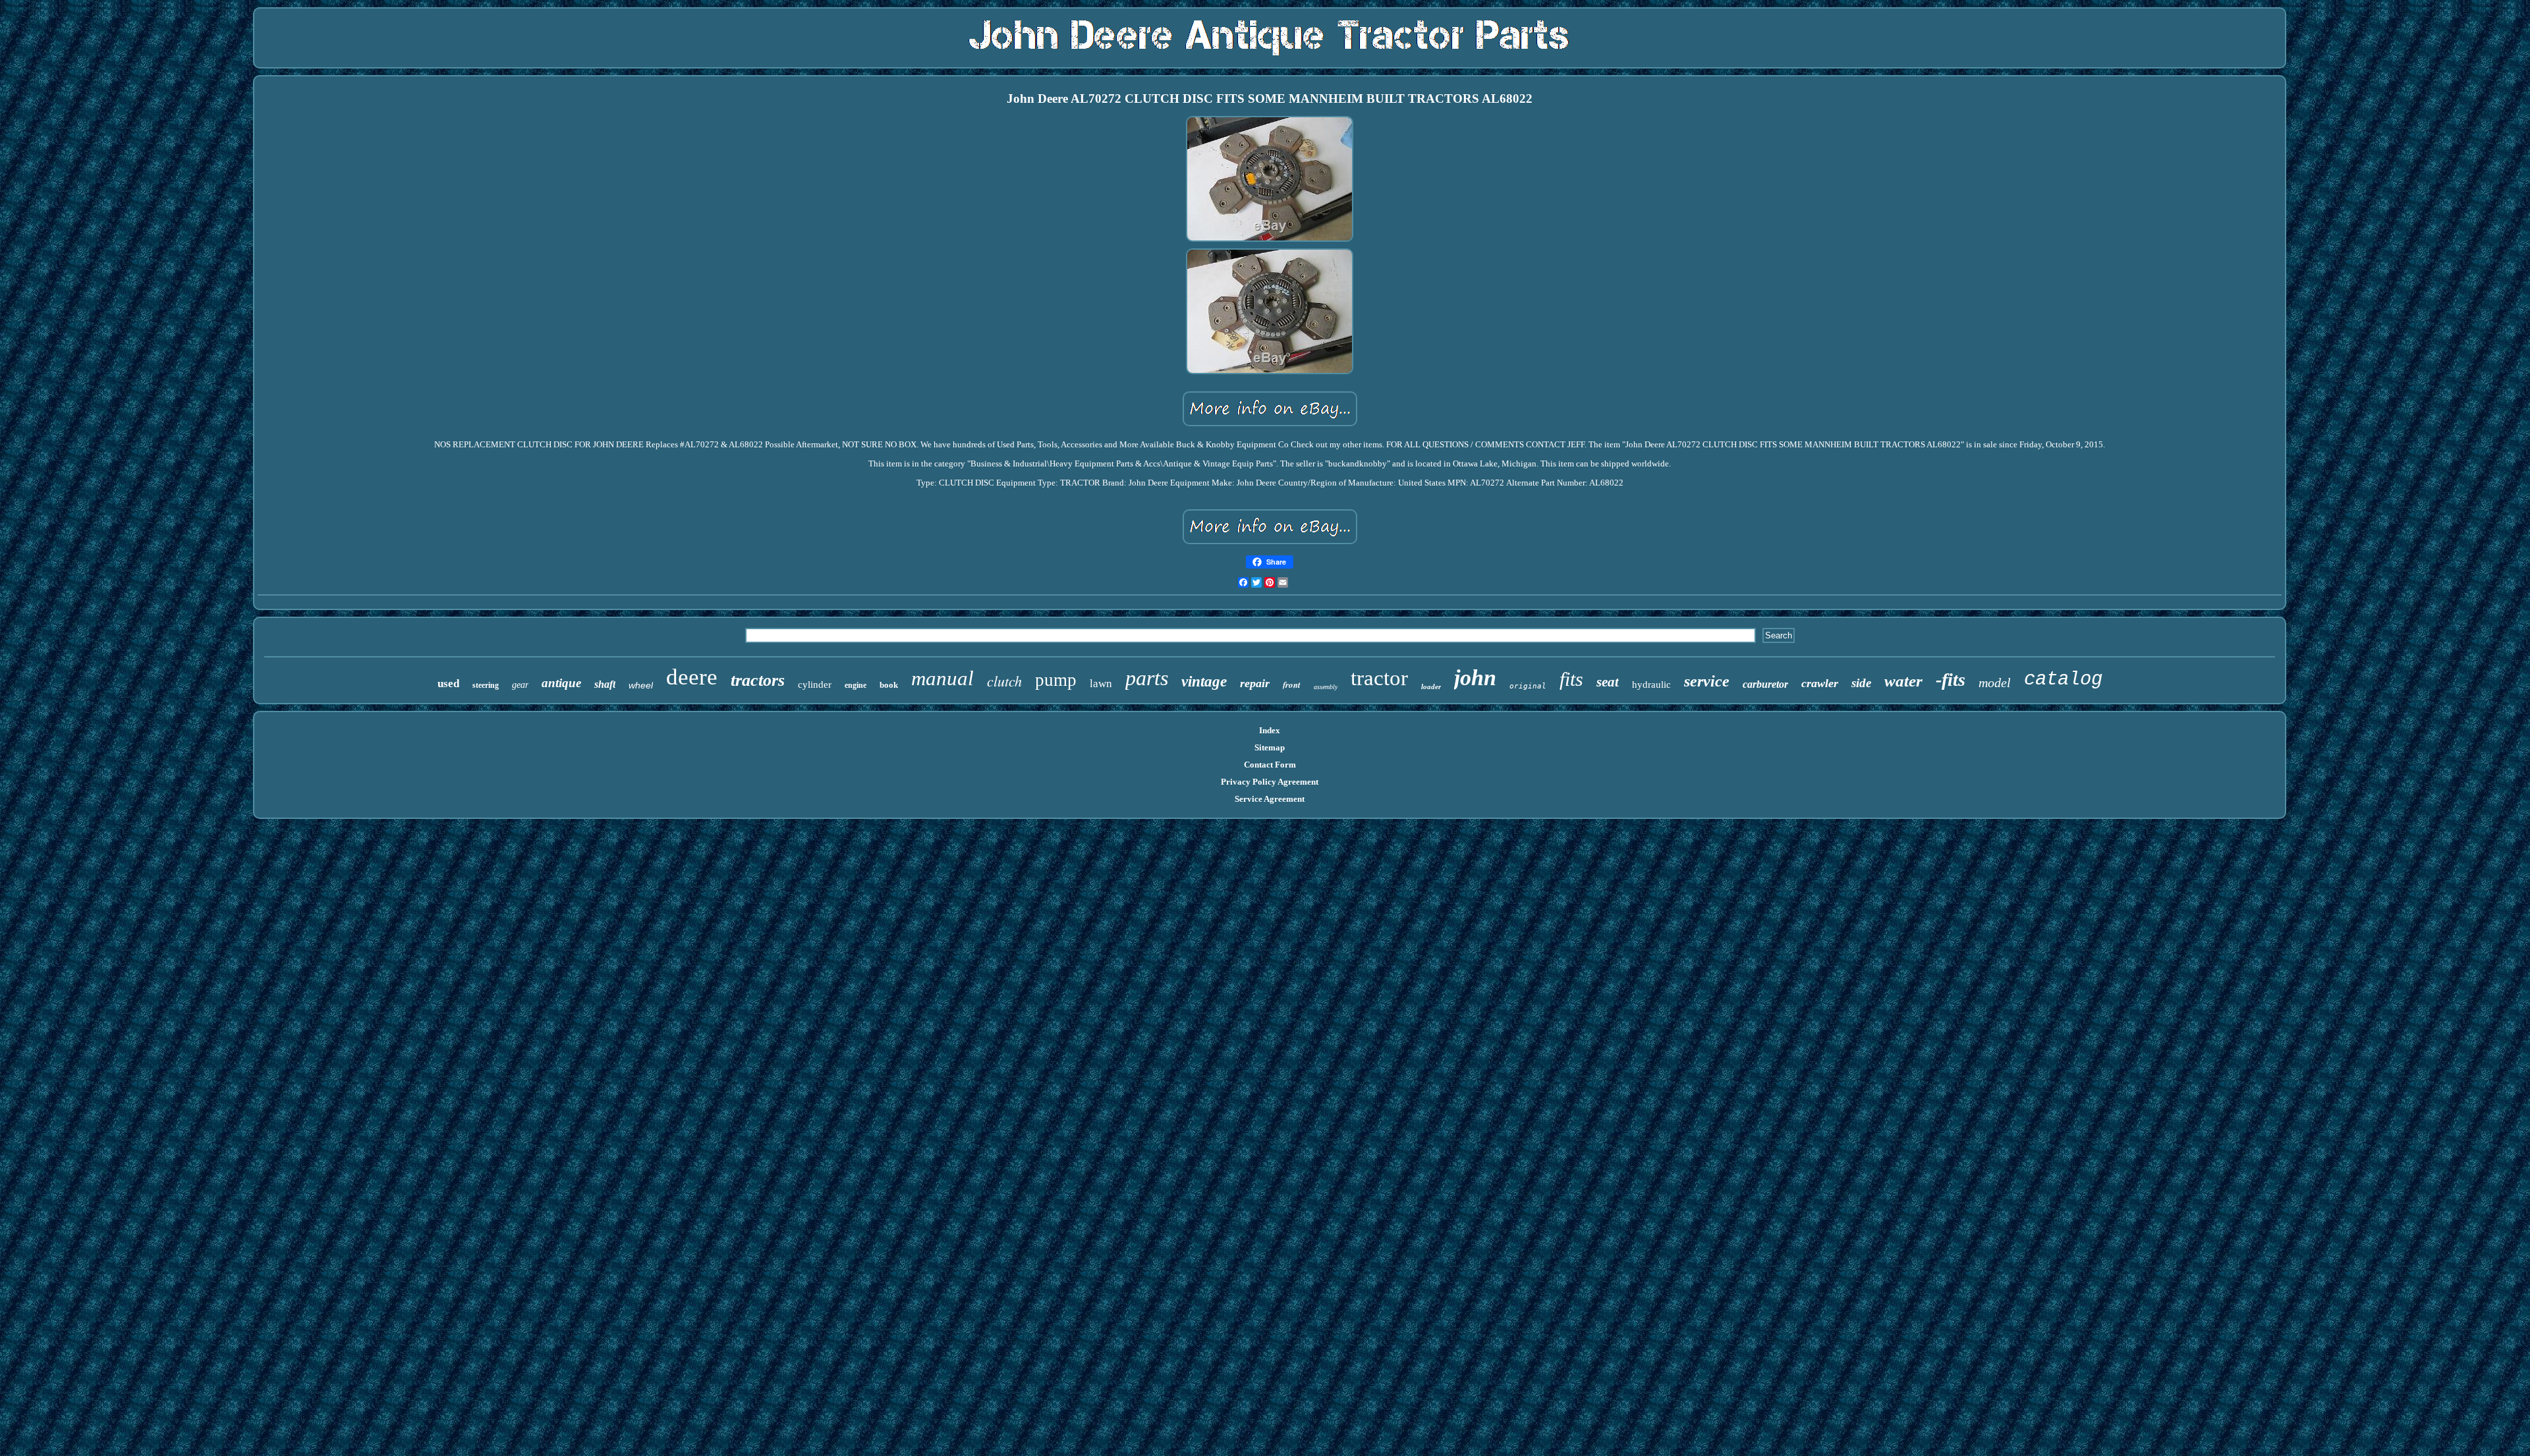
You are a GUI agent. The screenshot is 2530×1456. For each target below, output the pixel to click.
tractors (758, 680)
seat (1608, 682)
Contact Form (1270, 765)
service (1707, 681)
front (1292, 685)
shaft (605, 684)
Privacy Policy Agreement (1270, 782)
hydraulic (1651, 685)
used (448, 684)
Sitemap (1270, 747)
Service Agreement (1270, 799)
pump (1056, 680)
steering (486, 685)
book (889, 685)
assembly (1326, 687)
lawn (1101, 684)
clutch (1004, 681)
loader (1431, 686)
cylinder (815, 685)
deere (692, 677)
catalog (2063, 680)
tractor (1379, 678)
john (1475, 678)
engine (856, 685)
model (1995, 683)
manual (942, 678)
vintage (1204, 682)
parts (1147, 678)
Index (1270, 730)
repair (1255, 683)
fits (1571, 679)
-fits (1951, 680)
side (1861, 683)
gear (520, 685)
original (1528, 686)
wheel (641, 685)
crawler (1820, 683)
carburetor (1765, 684)
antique (561, 683)
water (1903, 681)
